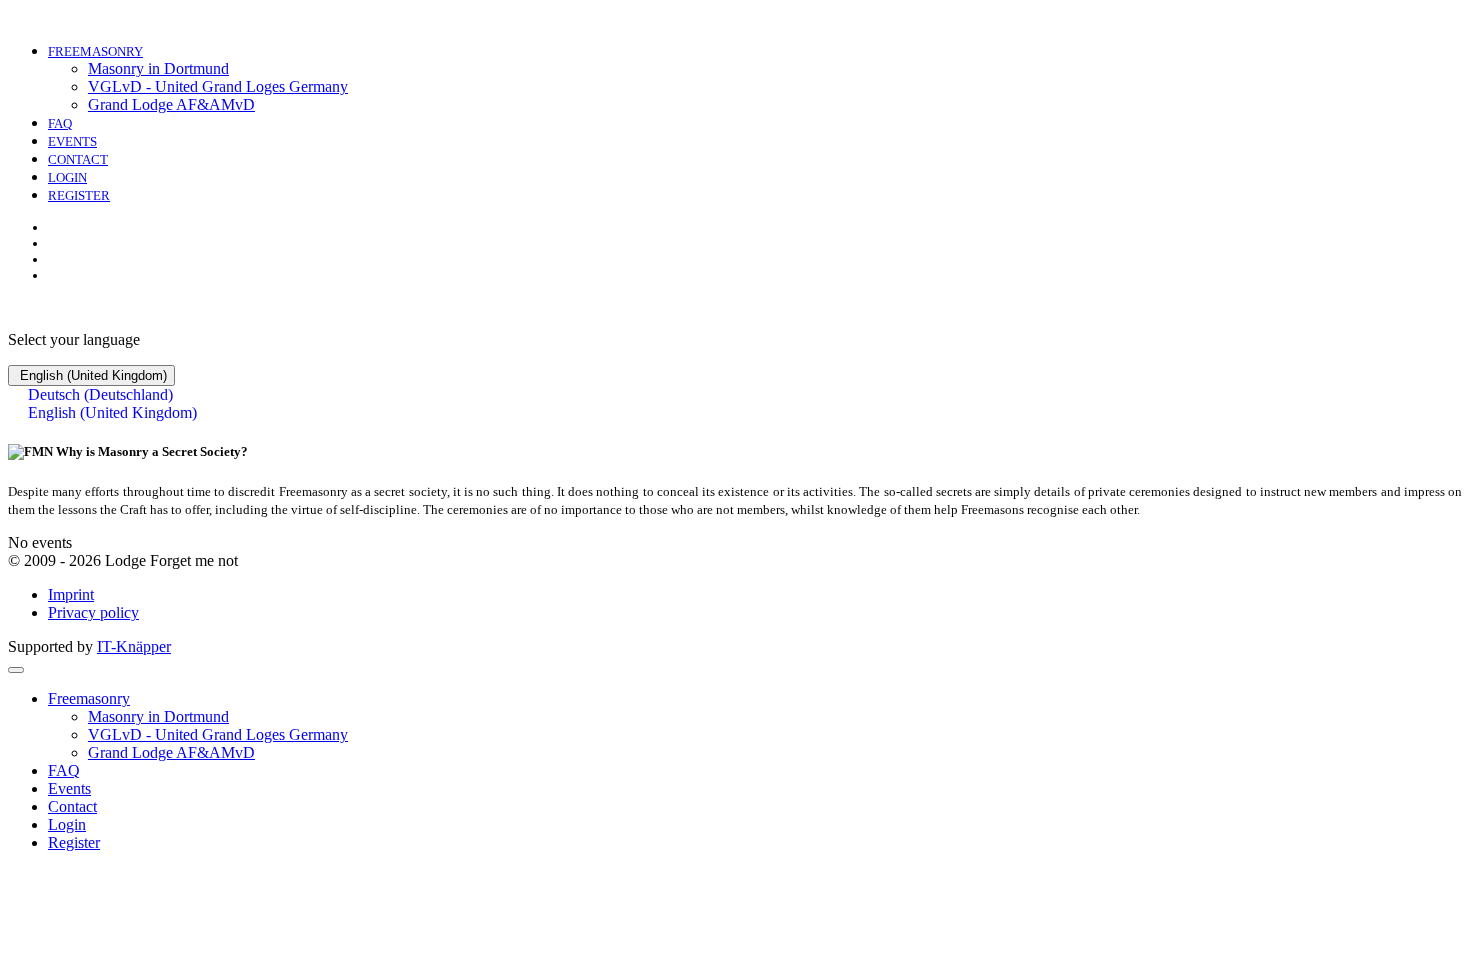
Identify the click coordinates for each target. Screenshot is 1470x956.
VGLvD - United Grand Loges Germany (218, 86)
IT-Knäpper (134, 646)
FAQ (60, 123)
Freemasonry (95, 51)
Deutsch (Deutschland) (98, 394)
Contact (78, 159)
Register (79, 195)
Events (72, 141)
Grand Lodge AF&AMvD (171, 104)
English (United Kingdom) (91, 375)
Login (67, 177)
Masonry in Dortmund (158, 68)
